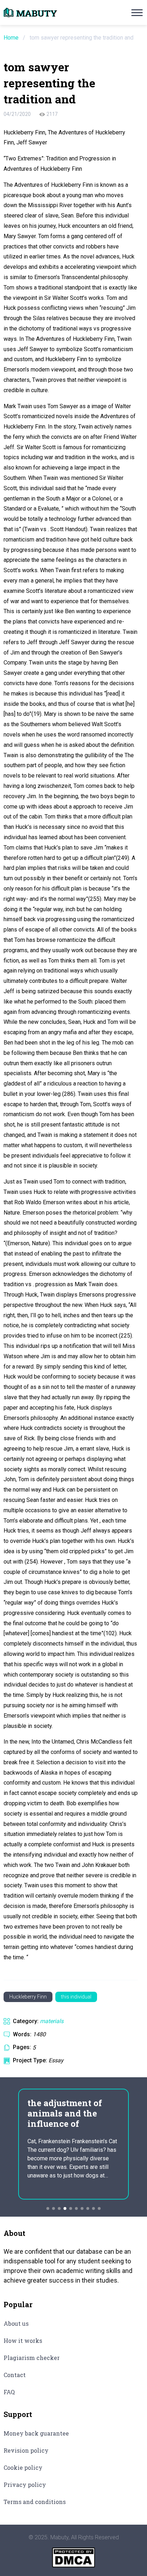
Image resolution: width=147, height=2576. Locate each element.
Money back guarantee (36, 2433)
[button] (48, 2208)
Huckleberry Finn (28, 1997)
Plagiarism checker (32, 2358)
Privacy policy (25, 2485)
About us (16, 2323)
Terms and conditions (35, 2502)
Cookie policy (23, 2467)
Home (11, 38)
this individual (76, 1997)
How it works (23, 2341)
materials (52, 2021)
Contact (15, 2375)
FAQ (9, 2392)
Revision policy (26, 2450)
